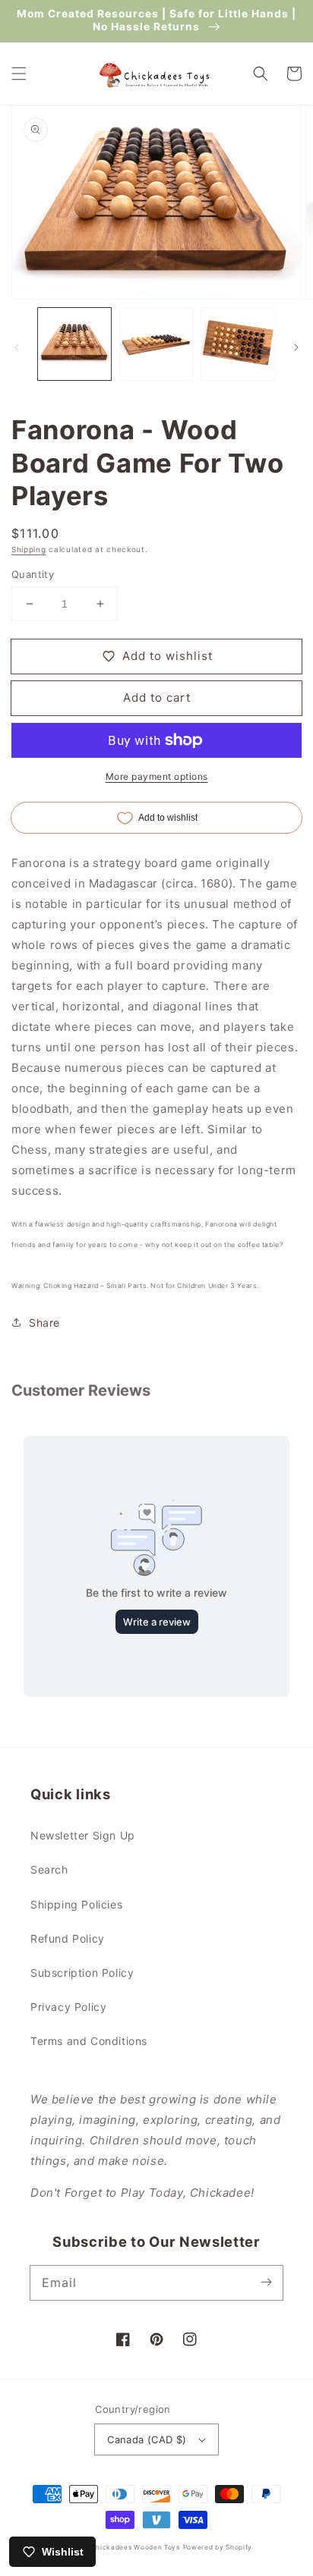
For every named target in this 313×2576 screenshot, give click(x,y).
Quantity (33, 574)
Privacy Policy (68, 2007)
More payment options (157, 776)
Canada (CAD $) (147, 2439)
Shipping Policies (76, 1904)
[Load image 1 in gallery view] (74, 344)
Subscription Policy (82, 1973)
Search (49, 1869)
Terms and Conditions (89, 2041)
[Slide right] (296, 347)
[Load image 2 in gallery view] (156, 344)
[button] (19, 74)
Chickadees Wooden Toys (135, 2547)
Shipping (29, 549)
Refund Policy (68, 1938)
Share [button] (44, 1323)
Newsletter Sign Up (83, 1835)
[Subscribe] (266, 2282)
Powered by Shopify (218, 2547)
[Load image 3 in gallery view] (238, 344)
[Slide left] (17, 347)
